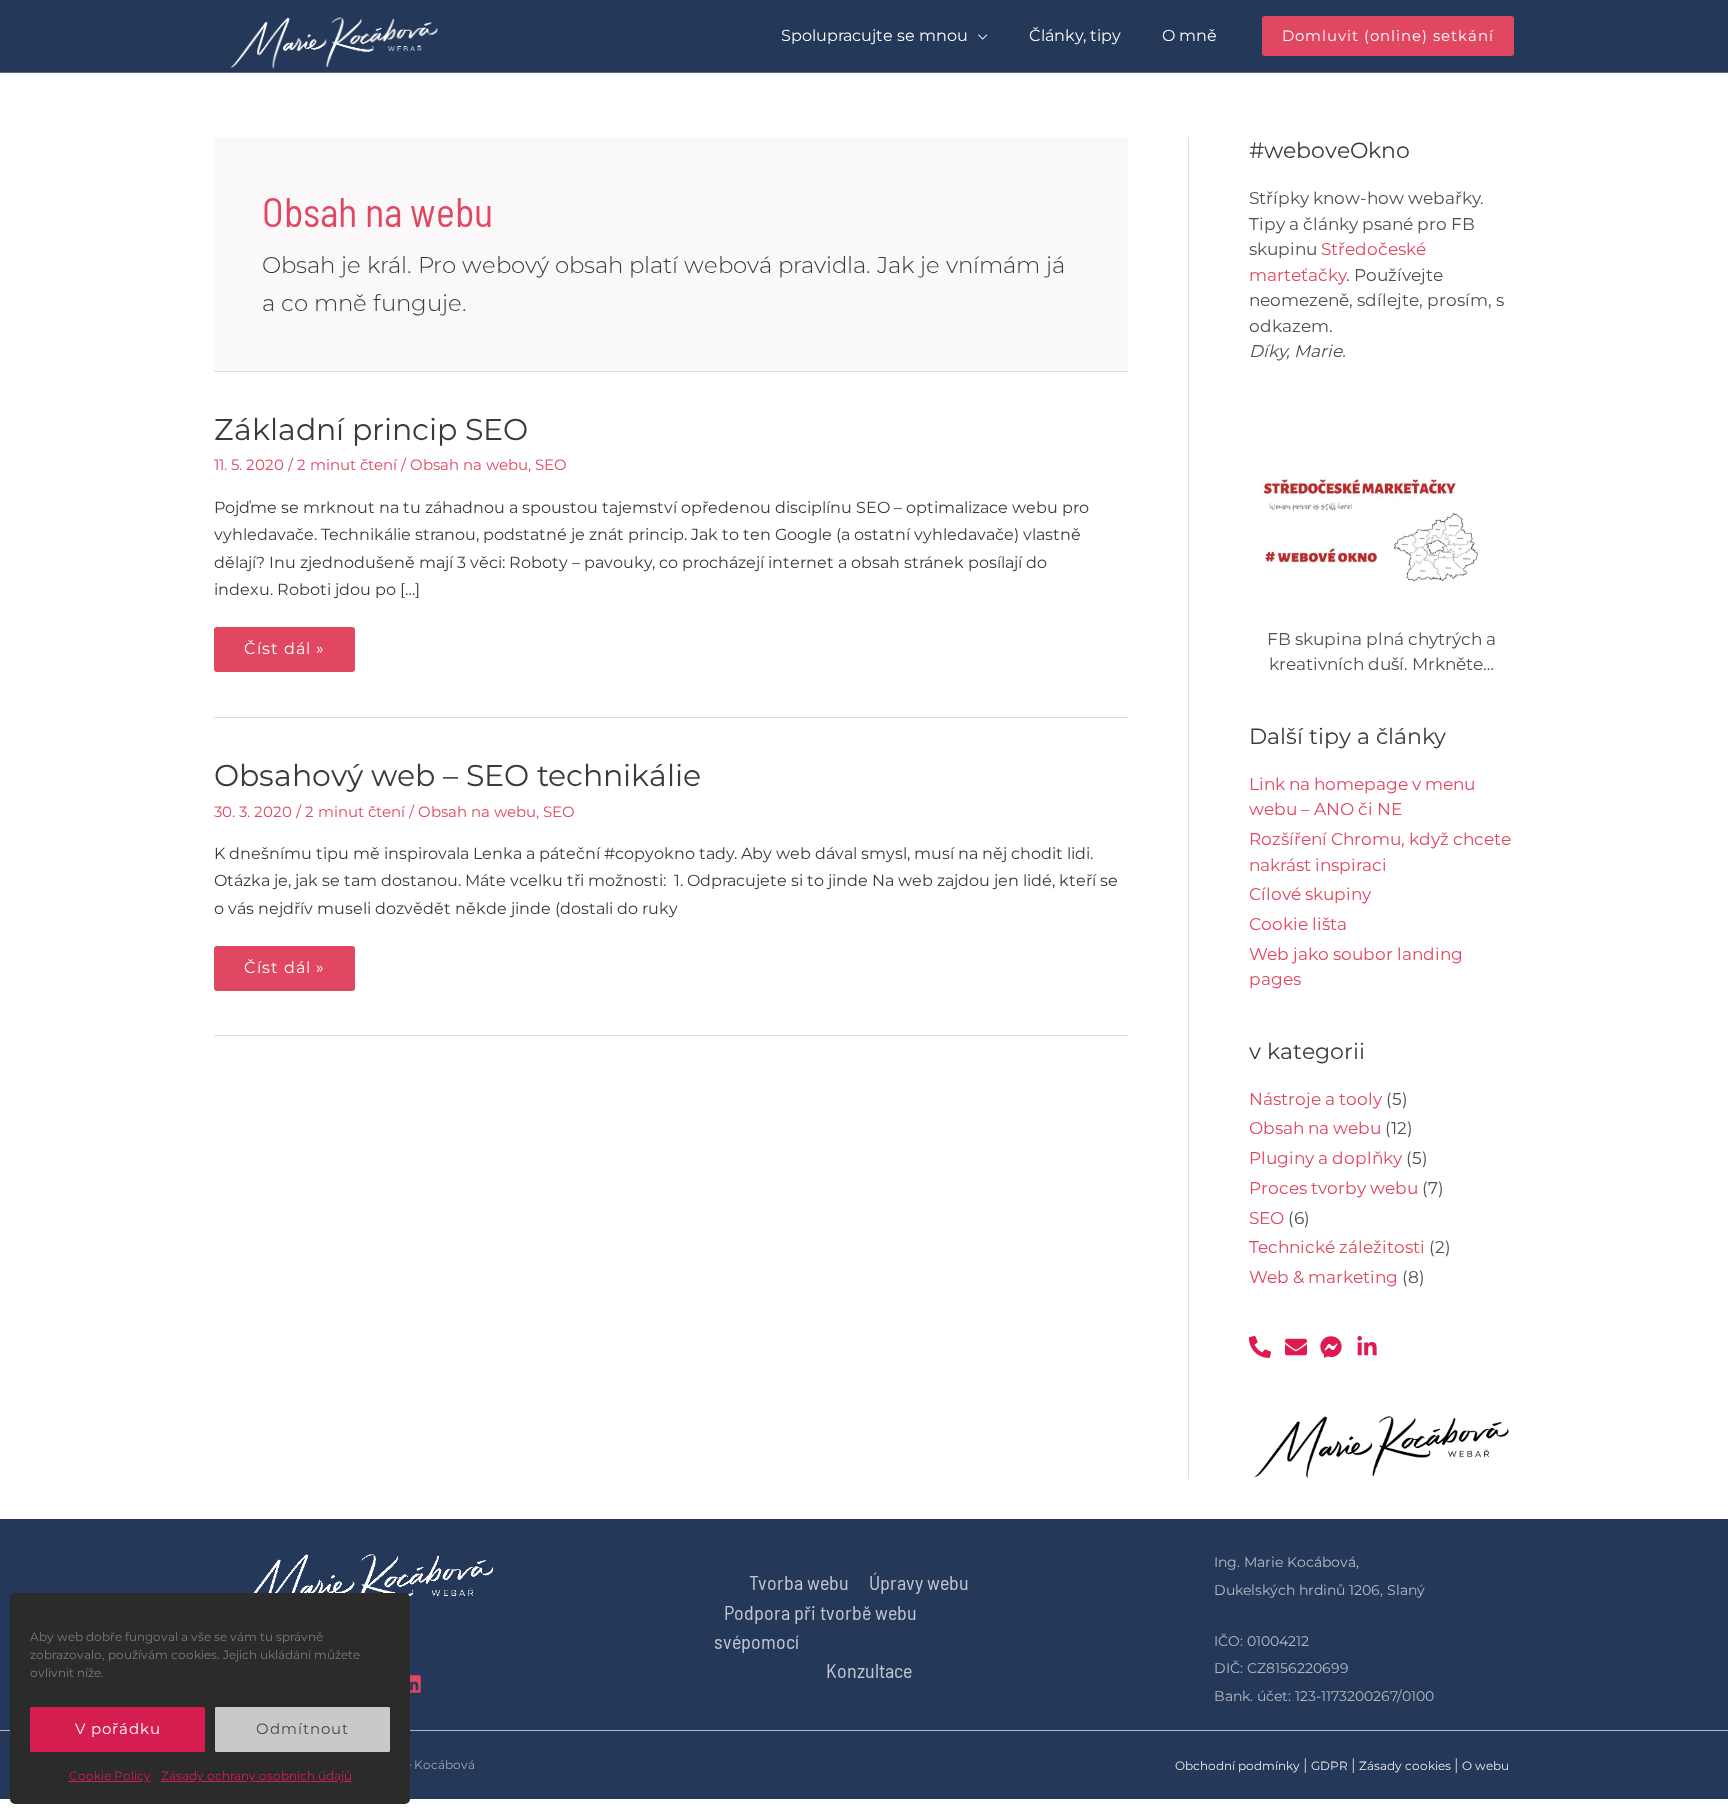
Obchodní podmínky (1237, 1765)
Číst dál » (284, 642)
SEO (551, 464)
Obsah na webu (469, 464)
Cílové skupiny (1310, 894)
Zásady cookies (1405, 1765)
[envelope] (1301, 1347)
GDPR (1329, 1765)
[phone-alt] (1265, 1347)
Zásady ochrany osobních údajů (256, 1775)
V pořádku (118, 1728)
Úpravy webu (919, 1582)
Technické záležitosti (1337, 1247)
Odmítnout (302, 1728)
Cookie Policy (110, 1775)
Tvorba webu (799, 1582)
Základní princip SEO (371, 429)
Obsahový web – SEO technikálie (457, 775)
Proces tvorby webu (1333, 1188)
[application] (978, 35)
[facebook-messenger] (1336, 1347)
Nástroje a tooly (1315, 1099)
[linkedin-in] (1370, 1347)
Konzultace (869, 1670)
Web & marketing (1323, 1277)
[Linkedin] (412, 1684)
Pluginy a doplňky (1325, 1158)
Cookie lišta (1298, 924)
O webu (1485, 1765)
